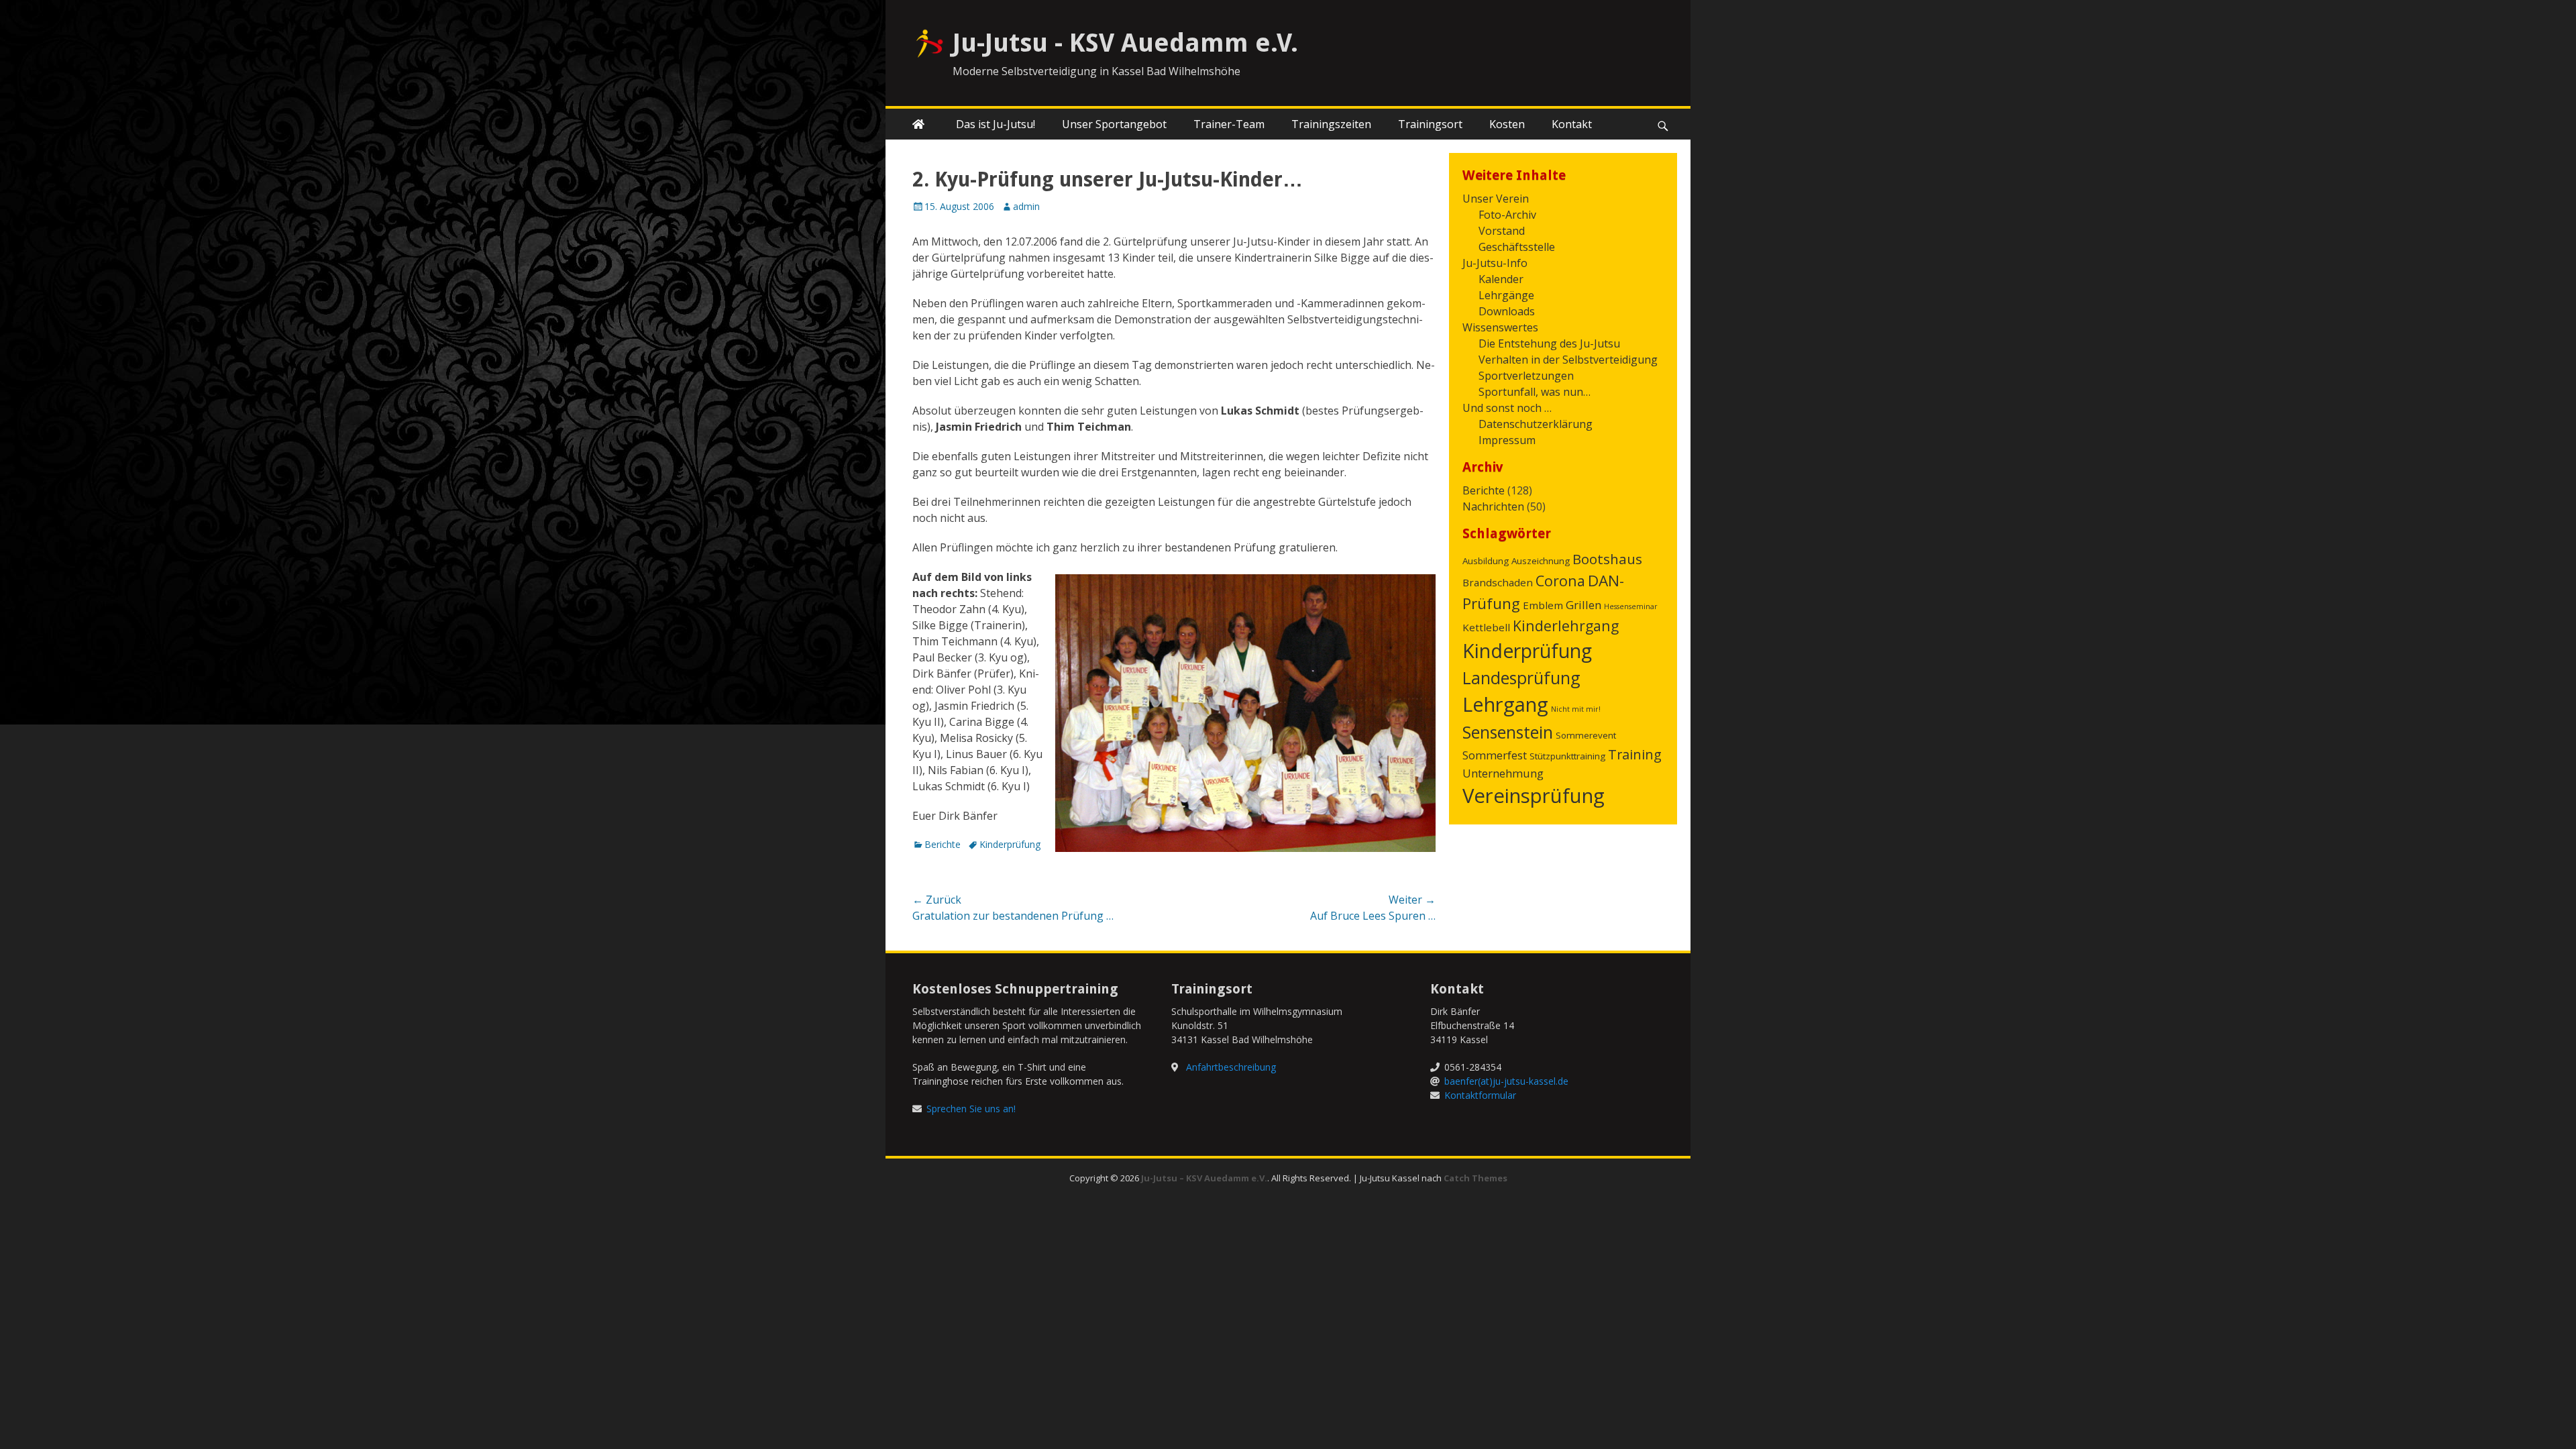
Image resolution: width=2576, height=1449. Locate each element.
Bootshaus (1607, 559)
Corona (1560, 581)
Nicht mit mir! (1576, 709)
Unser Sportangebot (1114, 124)
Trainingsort (1430, 124)
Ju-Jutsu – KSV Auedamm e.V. (1204, 1178)
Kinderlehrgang (1566, 626)
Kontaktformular (1480, 1095)
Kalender (1501, 279)
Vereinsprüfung (1534, 796)
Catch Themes (1475, 1178)
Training (1635, 754)
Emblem (1543, 605)
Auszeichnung (1541, 561)
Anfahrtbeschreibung (1231, 1067)
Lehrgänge (1506, 295)
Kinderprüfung (1010, 844)
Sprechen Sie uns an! (971, 1109)
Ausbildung (1486, 561)
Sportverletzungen (1526, 376)
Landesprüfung (1521, 678)
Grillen (1584, 605)
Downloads (1507, 311)
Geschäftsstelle (1517, 247)
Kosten (1507, 124)
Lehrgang (1505, 704)
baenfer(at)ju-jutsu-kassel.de (1506, 1081)
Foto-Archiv (1507, 215)
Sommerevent (1586, 735)
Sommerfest (1495, 755)
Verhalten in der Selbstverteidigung (1568, 360)
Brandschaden (1498, 582)
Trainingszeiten (1331, 124)
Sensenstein (1508, 732)
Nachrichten (1493, 506)
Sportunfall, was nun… (1535, 392)
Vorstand (1502, 231)
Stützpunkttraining (1567, 756)
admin (1026, 206)
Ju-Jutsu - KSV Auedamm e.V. (1125, 43)
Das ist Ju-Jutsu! (996, 124)
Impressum (1507, 440)
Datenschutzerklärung (1536, 424)
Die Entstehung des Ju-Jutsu (1549, 343)
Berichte (943, 844)
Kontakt (1572, 124)
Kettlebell (1486, 627)
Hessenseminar (1631, 606)
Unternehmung (1503, 773)
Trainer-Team (1229, 124)
